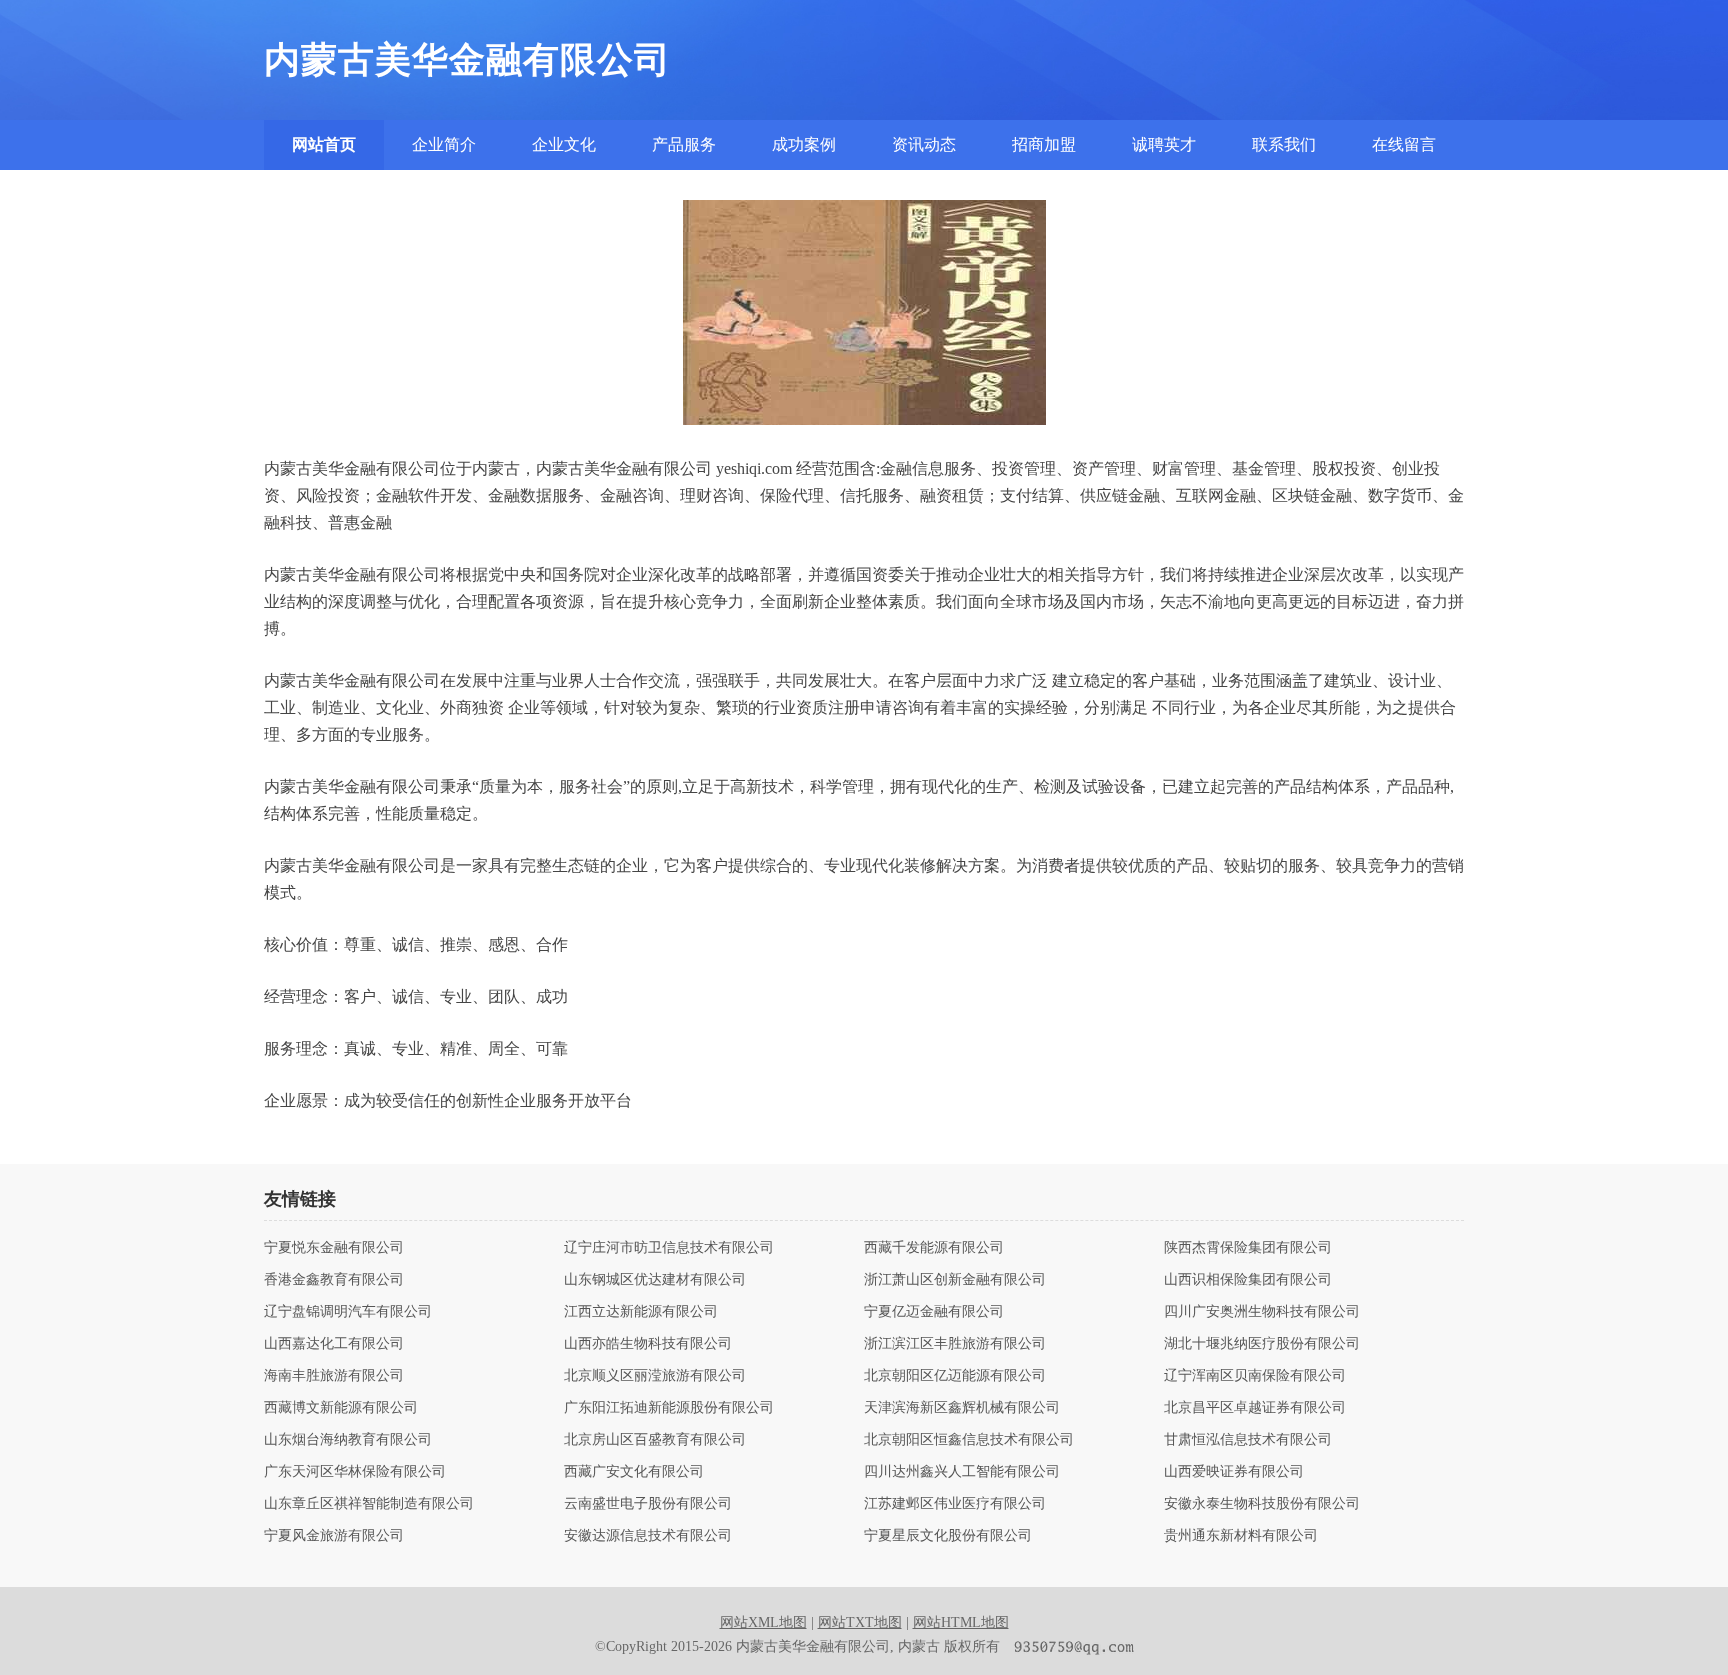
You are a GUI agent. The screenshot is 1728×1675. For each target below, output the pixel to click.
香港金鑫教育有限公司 (334, 1280)
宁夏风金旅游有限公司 (334, 1536)
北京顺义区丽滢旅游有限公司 (655, 1376)
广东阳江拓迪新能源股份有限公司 (669, 1408)
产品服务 (684, 144)
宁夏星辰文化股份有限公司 (948, 1536)
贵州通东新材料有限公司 (1241, 1536)
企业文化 (564, 144)
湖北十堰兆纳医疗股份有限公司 (1262, 1344)
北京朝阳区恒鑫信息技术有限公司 (969, 1440)
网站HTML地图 (961, 1622)
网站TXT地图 (860, 1622)
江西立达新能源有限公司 (641, 1312)
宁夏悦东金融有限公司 (334, 1248)
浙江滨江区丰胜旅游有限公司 (955, 1344)
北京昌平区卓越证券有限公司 (1255, 1408)
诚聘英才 (1164, 144)
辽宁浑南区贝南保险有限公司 (1255, 1376)
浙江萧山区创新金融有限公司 (955, 1280)
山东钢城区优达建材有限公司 (655, 1280)
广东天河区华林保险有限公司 (355, 1472)
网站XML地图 (763, 1622)
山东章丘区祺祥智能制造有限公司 (369, 1504)
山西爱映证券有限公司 (1234, 1472)
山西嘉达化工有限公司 (334, 1344)
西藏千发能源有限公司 (934, 1248)
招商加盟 (1044, 144)
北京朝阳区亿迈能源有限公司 (955, 1376)
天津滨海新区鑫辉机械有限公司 (962, 1408)
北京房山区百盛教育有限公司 (655, 1440)
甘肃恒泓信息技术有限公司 (1248, 1440)
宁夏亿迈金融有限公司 (934, 1312)
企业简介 (444, 144)
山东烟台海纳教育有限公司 (348, 1440)
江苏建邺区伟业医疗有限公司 (955, 1504)
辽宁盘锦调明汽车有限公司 (348, 1312)
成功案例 (804, 144)
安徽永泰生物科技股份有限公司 (1262, 1504)
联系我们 (1284, 144)
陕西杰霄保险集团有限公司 (1248, 1248)
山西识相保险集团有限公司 (1248, 1280)
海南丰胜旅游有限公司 (334, 1376)
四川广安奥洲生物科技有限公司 (1262, 1312)
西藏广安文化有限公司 (634, 1472)
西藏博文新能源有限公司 (341, 1408)
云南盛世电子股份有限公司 (648, 1504)
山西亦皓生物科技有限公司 (648, 1344)
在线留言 (1404, 144)
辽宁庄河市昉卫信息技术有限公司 (669, 1248)
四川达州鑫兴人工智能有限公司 (962, 1472)
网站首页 (324, 144)
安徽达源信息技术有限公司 (648, 1536)
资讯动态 (924, 144)
